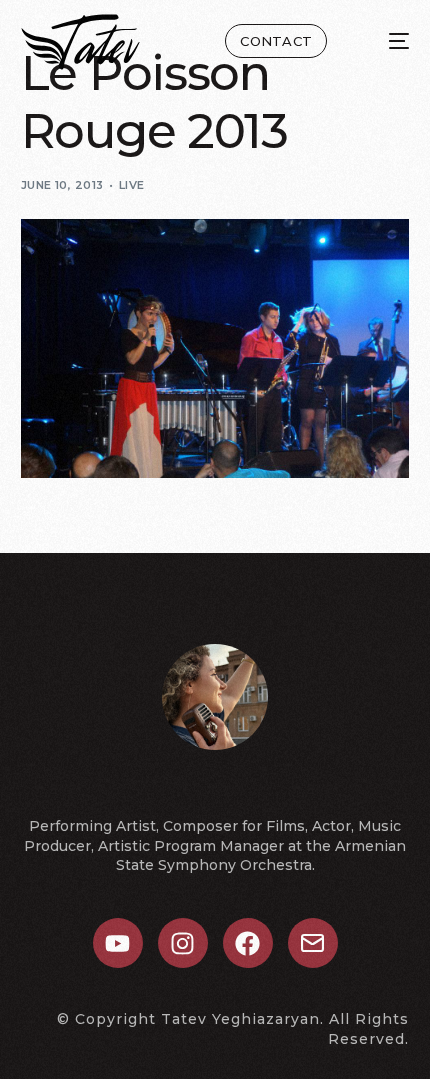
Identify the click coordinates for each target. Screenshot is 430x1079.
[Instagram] (183, 943)
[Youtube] (118, 943)
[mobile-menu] (386, 41)
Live (132, 185)
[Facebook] (248, 943)
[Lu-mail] (313, 943)
